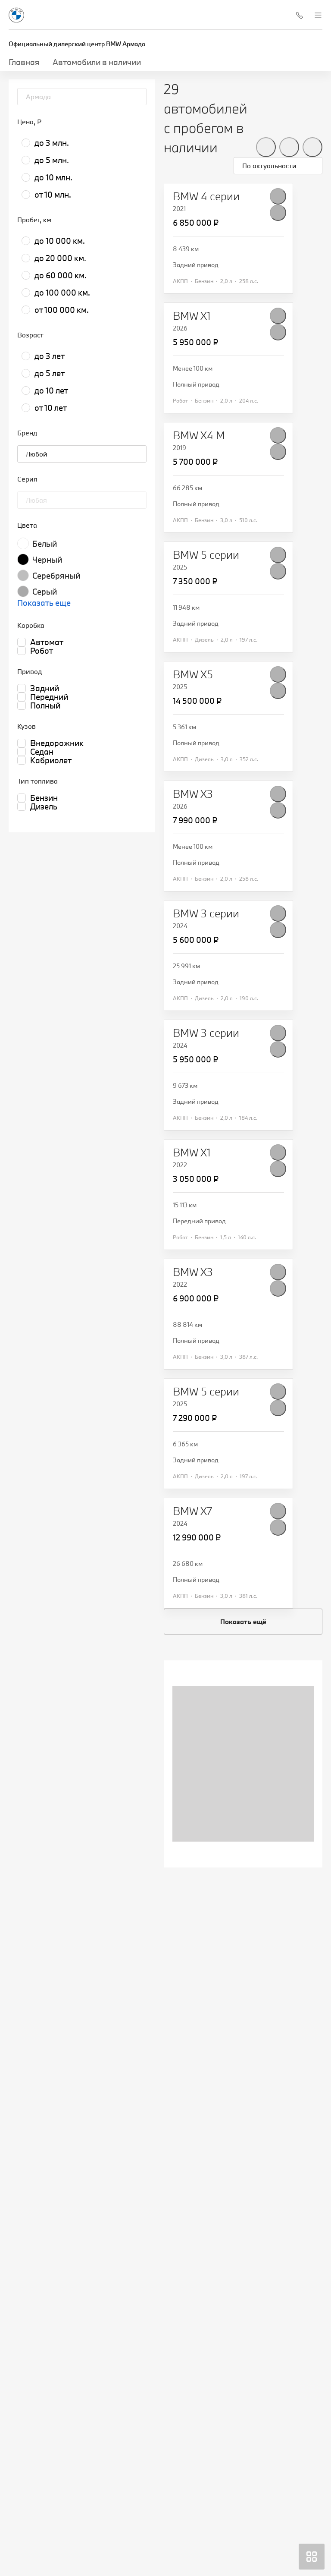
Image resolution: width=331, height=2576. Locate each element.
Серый (45, 592)
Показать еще (44, 603)
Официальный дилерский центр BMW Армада (77, 44)
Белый (45, 544)
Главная (24, 62)
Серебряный (56, 576)
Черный (47, 560)
